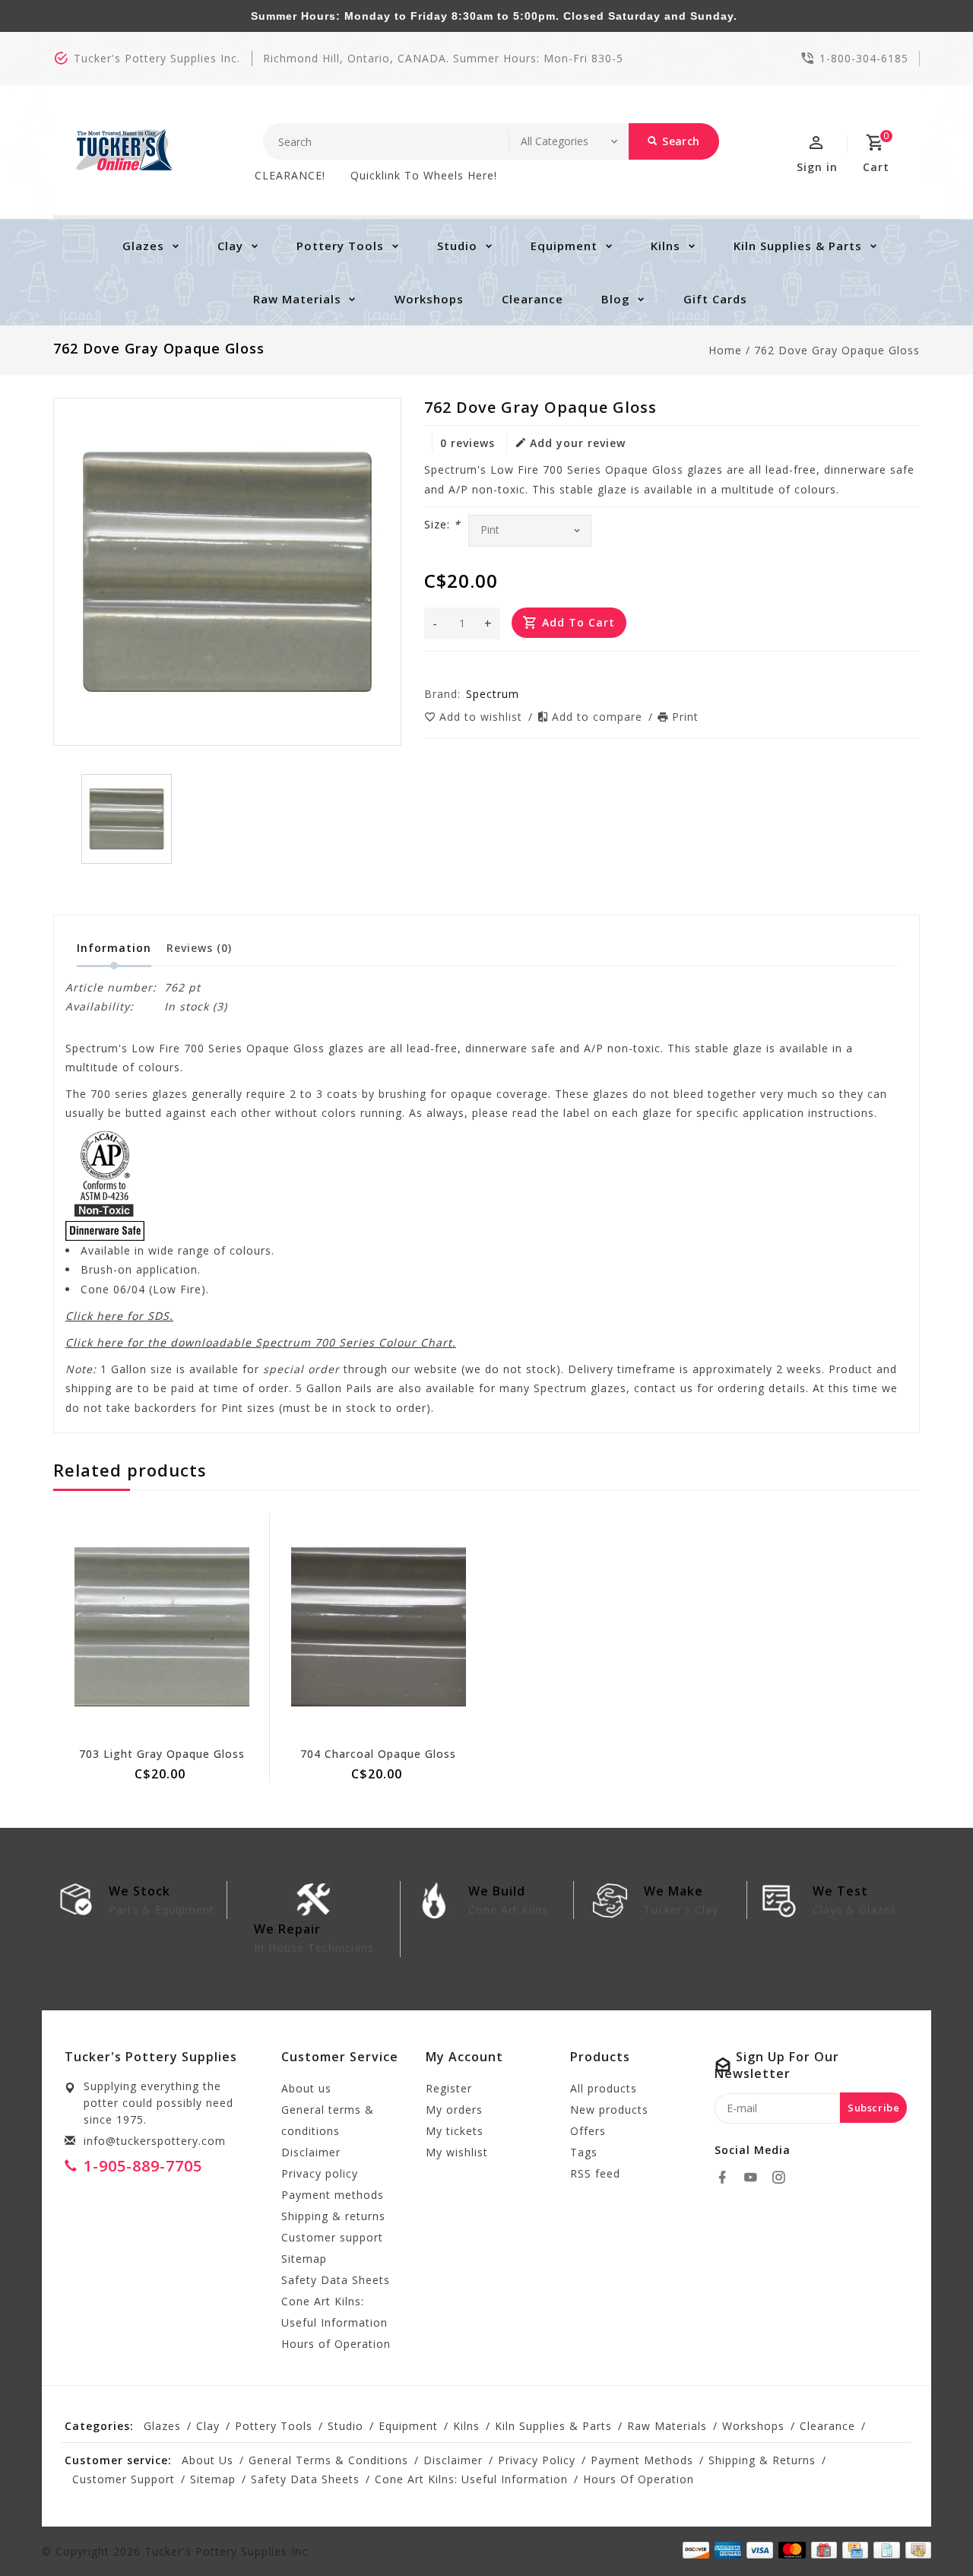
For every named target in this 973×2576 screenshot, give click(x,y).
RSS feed (595, 2173)
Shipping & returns (333, 2216)
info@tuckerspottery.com (155, 2141)
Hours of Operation (336, 2344)
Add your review (578, 443)
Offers (588, 2131)
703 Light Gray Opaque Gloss (162, 1754)
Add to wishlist (483, 717)
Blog (616, 299)
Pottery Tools (340, 246)
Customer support (332, 2237)
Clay (230, 246)
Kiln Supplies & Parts (798, 246)
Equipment (564, 246)
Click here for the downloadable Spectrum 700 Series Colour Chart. (261, 1342)
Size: (442, 524)
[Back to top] (927, 2530)
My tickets (455, 2131)
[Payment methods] (916, 2550)
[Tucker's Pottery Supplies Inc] (124, 150)
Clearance (532, 299)
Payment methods (333, 2195)
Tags (584, 2152)
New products (609, 2110)
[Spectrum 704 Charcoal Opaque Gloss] (378, 1627)
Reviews (199, 948)
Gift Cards (715, 299)
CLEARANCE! (290, 175)
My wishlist (457, 2152)
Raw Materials (297, 299)
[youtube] (755, 2178)
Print (685, 717)
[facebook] (727, 2178)
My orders (454, 2110)
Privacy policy (320, 2173)
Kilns (666, 246)
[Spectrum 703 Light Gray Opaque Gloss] (162, 1627)
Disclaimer (311, 2152)
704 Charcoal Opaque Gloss (378, 1754)
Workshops (429, 299)
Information (114, 948)
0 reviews (467, 443)
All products (604, 2088)
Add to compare (599, 717)
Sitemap (304, 2259)
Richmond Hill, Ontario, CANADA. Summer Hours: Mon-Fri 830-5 (443, 58)
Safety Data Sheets (336, 2280)
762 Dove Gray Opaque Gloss (837, 350)
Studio (457, 246)
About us (306, 2088)
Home (725, 350)
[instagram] (783, 2178)
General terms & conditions (328, 2120)
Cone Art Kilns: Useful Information (334, 2312)
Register (449, 2088)
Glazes (143, 246)
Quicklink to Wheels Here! (424, 175)
